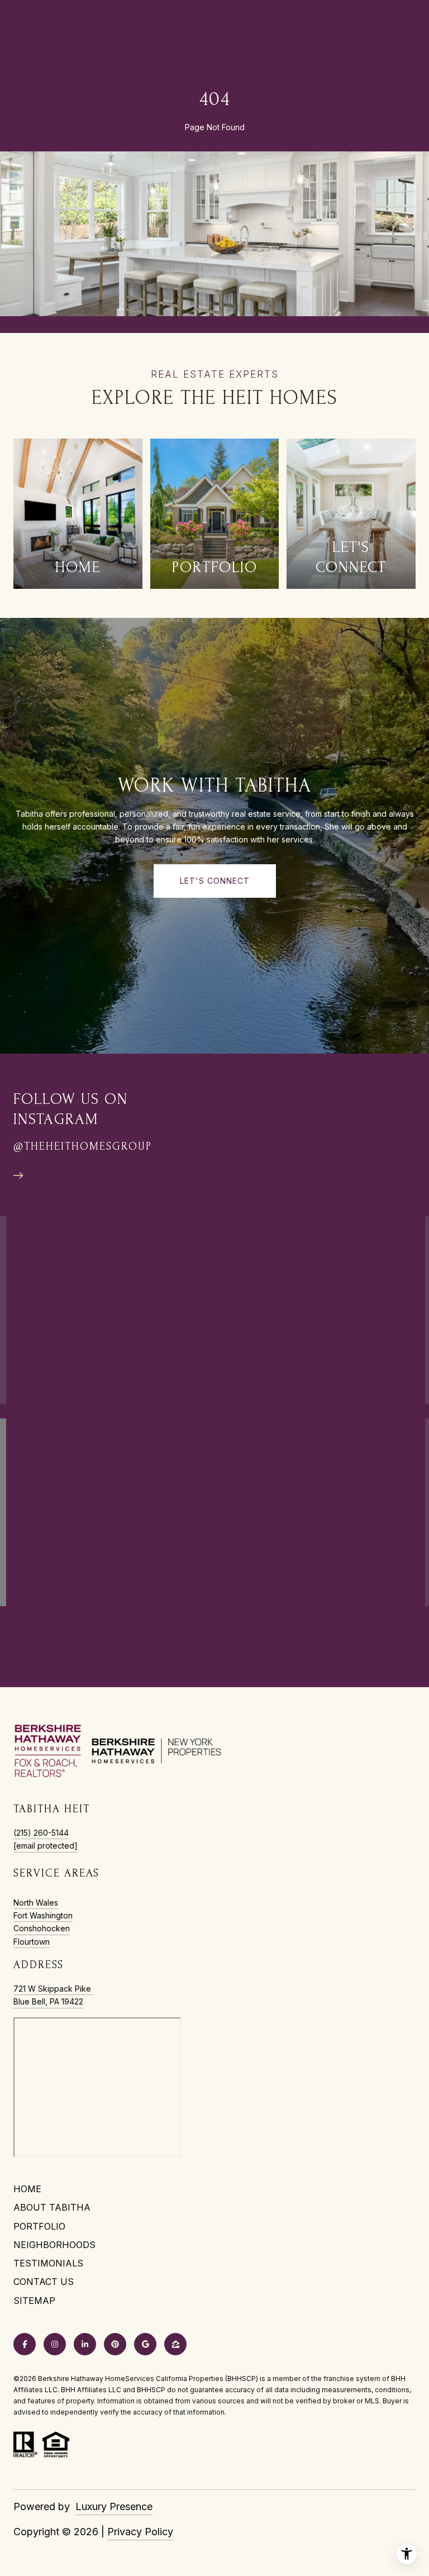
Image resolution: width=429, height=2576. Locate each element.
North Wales (36, 1903)
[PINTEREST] (115, 2344)
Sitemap (34, 2301)
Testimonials (48, 2263)
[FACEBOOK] (25, 2344)
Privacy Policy (140, 2532)
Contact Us (44, 2282)
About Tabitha (52, 2207)
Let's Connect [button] (215, 881)
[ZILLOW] (175, 2344)
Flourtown (32, 1942)
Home (27, 2189)
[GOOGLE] (145, 2344)
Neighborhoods (54, 2245)
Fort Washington (43, 1915)
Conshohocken (42, 1928)
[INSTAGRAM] (55, 2344)
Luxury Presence (114, 2506)
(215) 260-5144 (41, 1833)
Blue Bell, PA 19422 (48, 2001)
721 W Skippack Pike (53, 1989)
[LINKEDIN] (85, 2344)
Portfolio (39, 2226)
